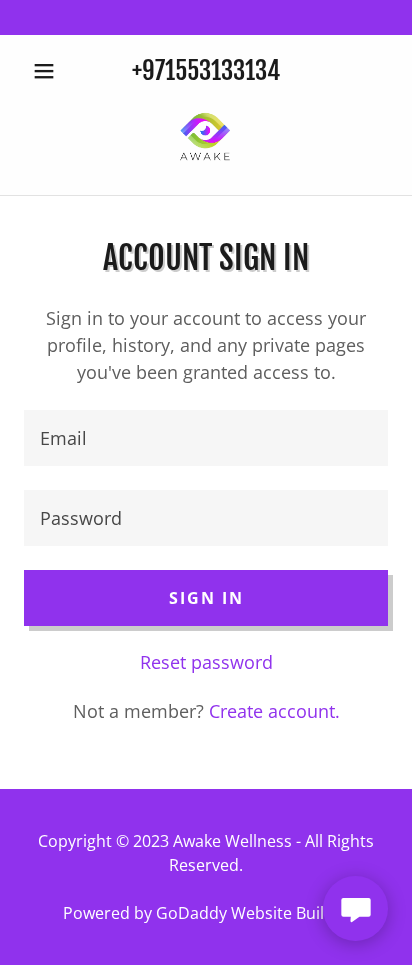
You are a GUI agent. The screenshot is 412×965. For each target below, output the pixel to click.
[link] (206, 139)
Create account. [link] (274, 711)
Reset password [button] (206, 662)
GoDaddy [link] (191, 913)
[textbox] (206, 438)
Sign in (206, 598)
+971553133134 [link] (206, 70)
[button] (51, 71)
